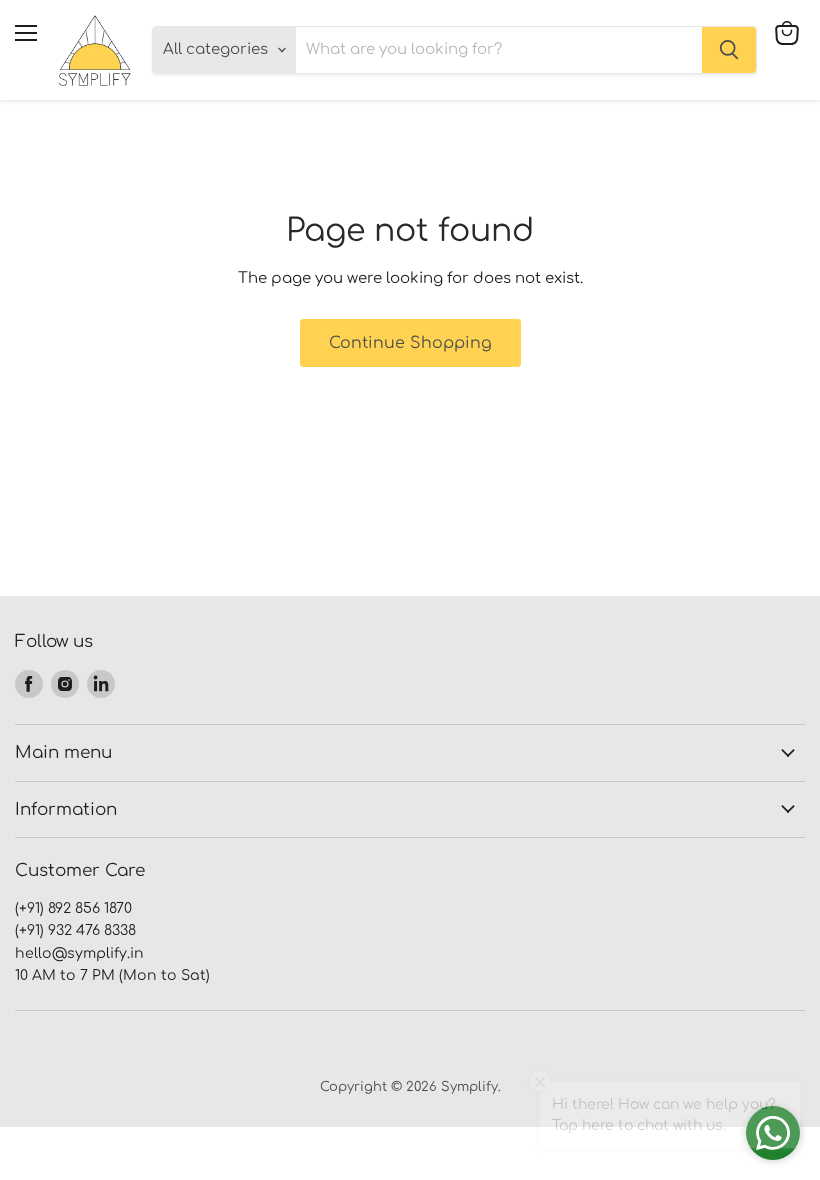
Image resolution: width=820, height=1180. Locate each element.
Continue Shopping (410, 343)
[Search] (729, 50)
